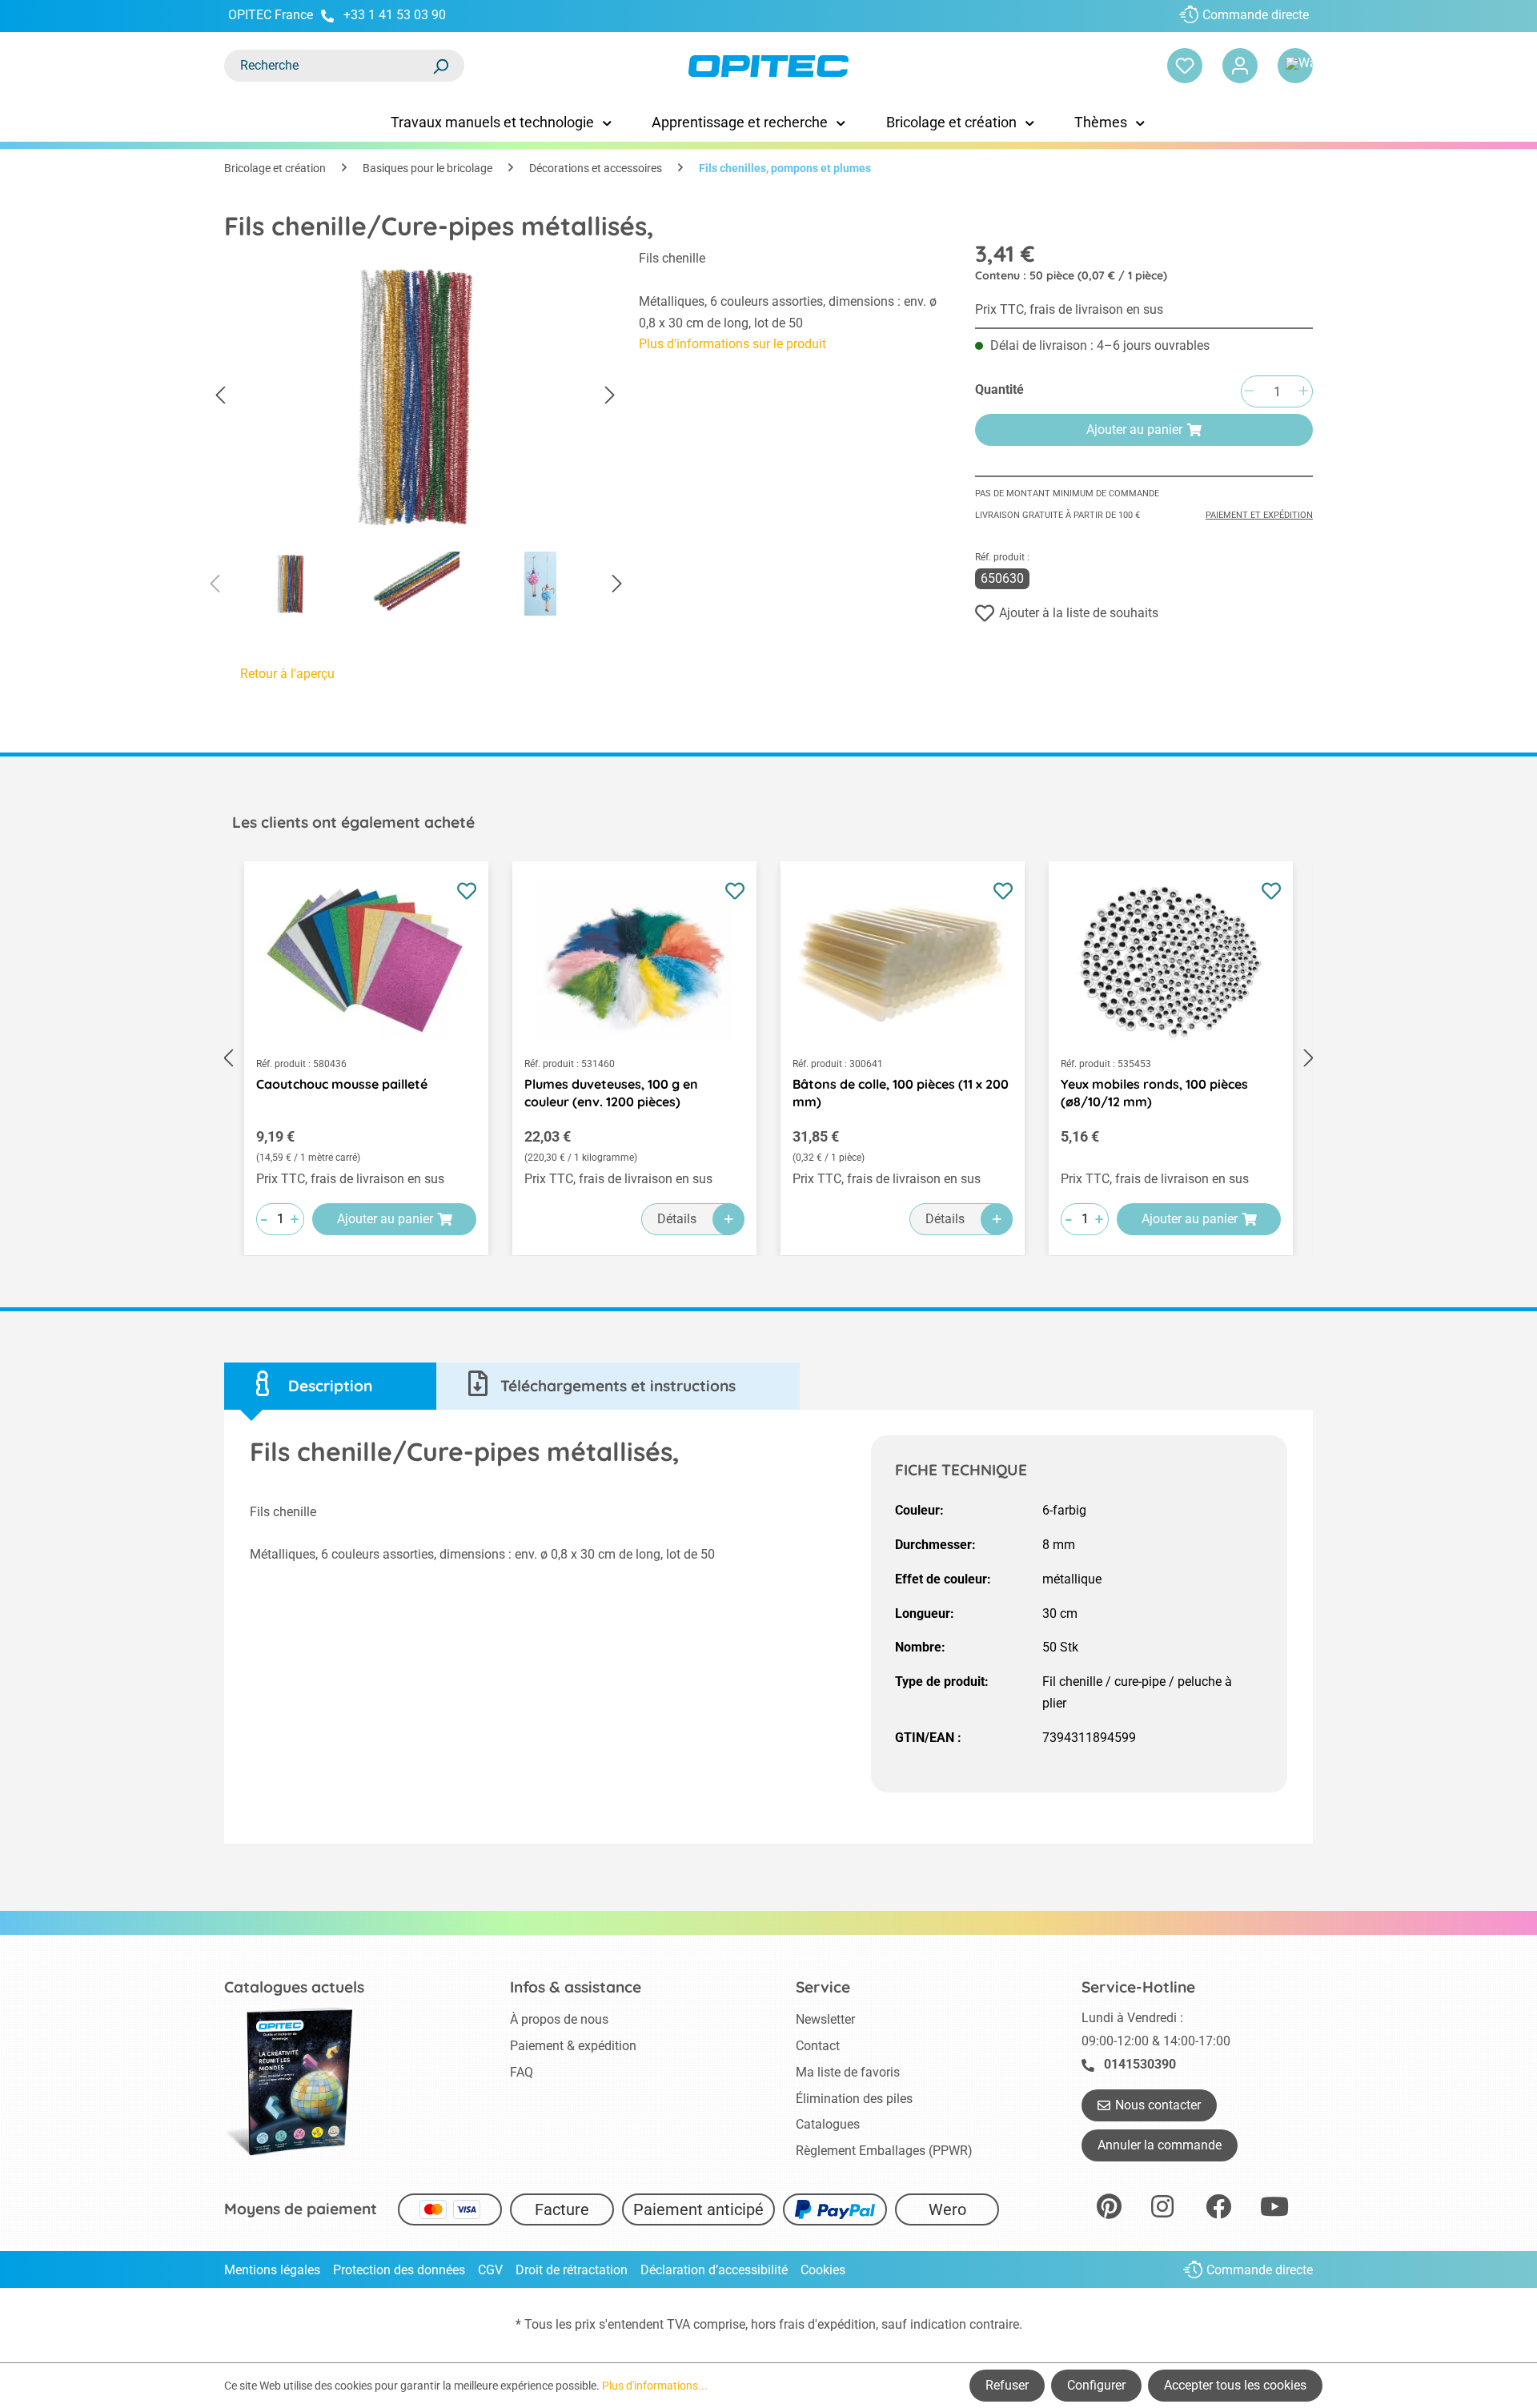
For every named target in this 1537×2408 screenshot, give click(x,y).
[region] (415, 437)
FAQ (522, 2072)
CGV (490, 2270)
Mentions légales (272, 2270)
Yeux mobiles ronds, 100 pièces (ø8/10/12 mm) (1154, 1093)
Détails (677, 1219)
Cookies (823, 2270)
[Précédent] (220, 396)
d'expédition (842, 2324)
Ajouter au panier (1134, 429)
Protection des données (399, 2270)
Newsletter (825, 2019)
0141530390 (1140, 2064)
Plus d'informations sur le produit (732, 344)
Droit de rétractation (572, 2270)
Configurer (1096, 2385)
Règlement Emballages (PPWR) (884, 2151)
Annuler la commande (1160, 2145)
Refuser (1007, 2385)
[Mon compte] (1240, 66)
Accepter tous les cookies (1235, 2385)
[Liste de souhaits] (1185, 66)
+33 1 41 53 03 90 (395, 15)
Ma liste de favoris (848, 2072)
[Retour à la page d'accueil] (768, 66)
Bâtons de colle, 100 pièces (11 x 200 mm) (901, 1093)
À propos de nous (559, 2019)
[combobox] (328, 66)
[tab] (330, 1386)
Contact (818, 2046)
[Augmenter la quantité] (1303, 392)
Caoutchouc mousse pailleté (342, 1084)
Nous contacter (1158, 2105)
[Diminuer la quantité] (1249, 392)
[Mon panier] (1295, 66)
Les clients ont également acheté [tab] (353, 822)
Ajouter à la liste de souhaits (1079, 613)
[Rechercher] (440, 66)
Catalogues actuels (294, 1987)
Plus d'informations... (655, 2386)
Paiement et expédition (1259, 515)
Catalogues (828, 2124)
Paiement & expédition (573, 2046)
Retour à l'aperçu (287, 674)
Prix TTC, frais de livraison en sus (1069, 309)
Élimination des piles (854, 2099)
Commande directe (1256, 15)
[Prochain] (610, 396)
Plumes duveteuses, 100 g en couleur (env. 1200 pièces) (611, 1093)
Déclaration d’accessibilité (714, 2270)
